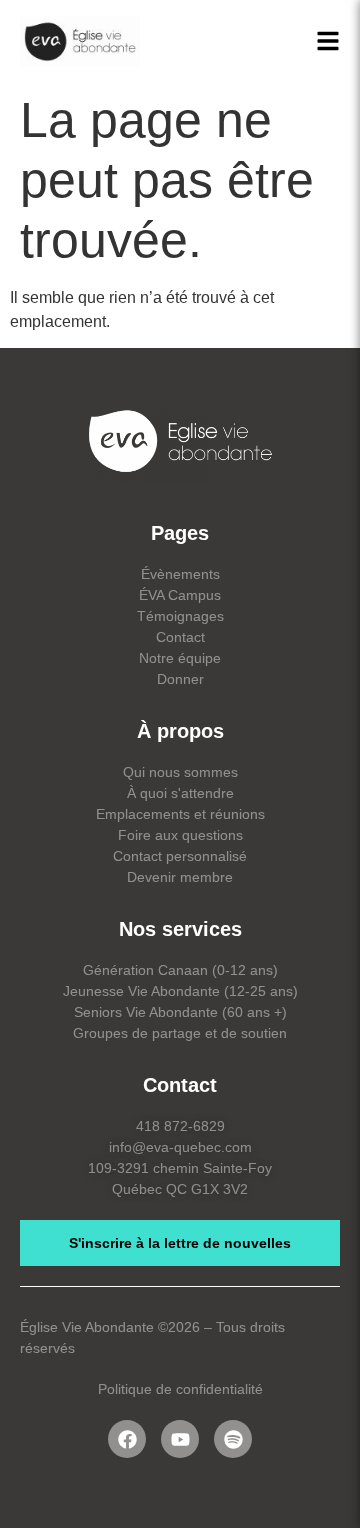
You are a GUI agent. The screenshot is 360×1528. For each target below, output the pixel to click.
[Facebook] (127, 1439)
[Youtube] (180, 1439)
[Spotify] (233, 1439)
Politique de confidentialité (180, 1389)
